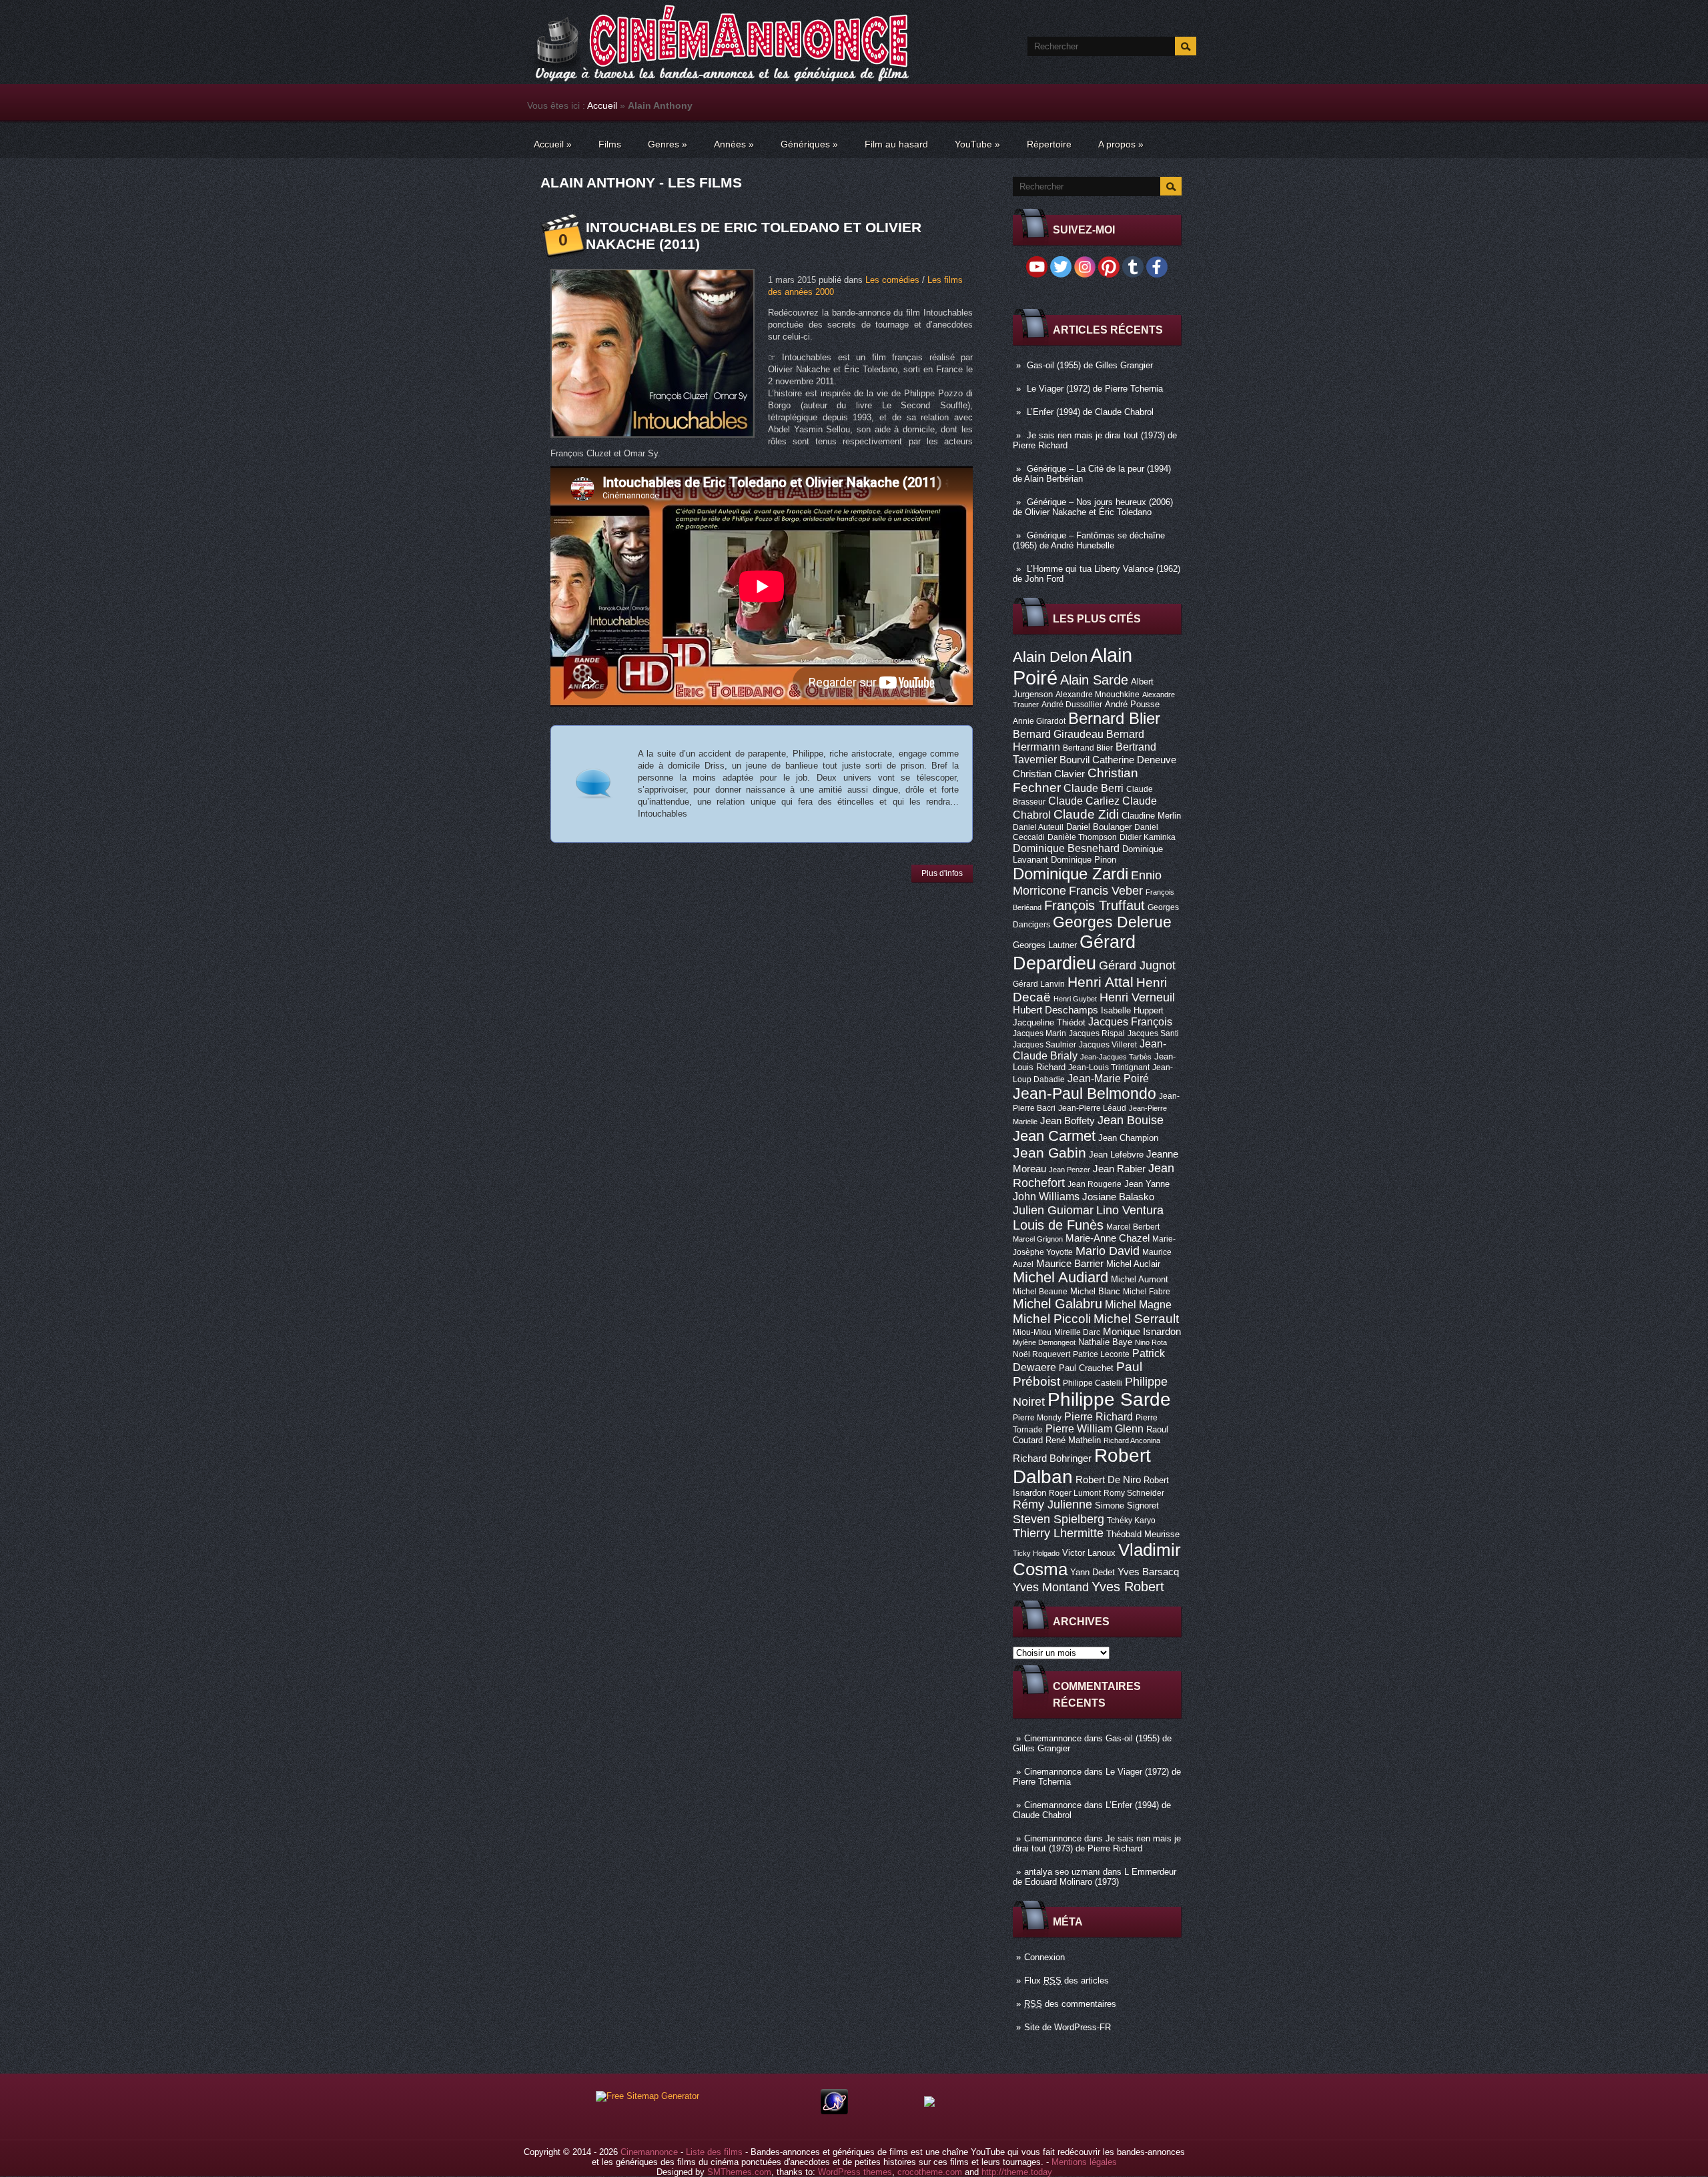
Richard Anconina (1132, 1440)
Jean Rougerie (1095, 1184)
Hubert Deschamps (1055, 1010)
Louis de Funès (1058, 1225)
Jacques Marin (1039, 1033)
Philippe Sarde (1109, 1399)
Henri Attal (1101, 982)
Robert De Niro (1108, 1480)
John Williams (1046, 1196)
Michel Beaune (1040, 1292)
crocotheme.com (930, 2172)
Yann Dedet (1093, 1572)
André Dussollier (1072, 705)
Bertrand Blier (1088, 748)
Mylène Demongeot (1044, 1342)
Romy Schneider (1134, 1493)
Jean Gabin (1049, 1153)
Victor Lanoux (1089, 1553)
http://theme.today (1017, 2172)
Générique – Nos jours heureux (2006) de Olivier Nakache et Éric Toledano (1093, 507)
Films (610, 144)
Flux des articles (1066, 1981)
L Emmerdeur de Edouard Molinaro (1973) (1095, 1877)
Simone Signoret (1127, 1505)
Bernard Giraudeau (1058, 734)
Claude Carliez (1084, 801)
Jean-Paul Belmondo (1085, 1094)
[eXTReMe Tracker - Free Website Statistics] (834, 2111)
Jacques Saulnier (1044, 1045)
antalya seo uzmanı (1062, 1872)
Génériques (809, 144)
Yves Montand (1051, 1587)
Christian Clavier (1049, 774)
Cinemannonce (1053, 1738)
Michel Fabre (1147, 1292)
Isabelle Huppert (1132, 1010)
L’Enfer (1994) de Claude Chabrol (1090, 412)
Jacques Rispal (1097, 1033)
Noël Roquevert (1041, 1354)
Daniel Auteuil (1038, 827)
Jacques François (1130, 1021)
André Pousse (1132, 704)
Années (734, 144)
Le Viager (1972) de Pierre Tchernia (1095, 389)
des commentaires (1070, 2004)
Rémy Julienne (1052, 1504)
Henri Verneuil (1137, 997)
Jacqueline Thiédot (1049, 1022)
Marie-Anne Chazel (1108, 1238)
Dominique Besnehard (1066, 848)
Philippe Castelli (1093, 1383)
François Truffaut (1095, 905)
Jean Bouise (1131, 1120)
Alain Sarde (1094, 680)
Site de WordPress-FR (1067, 2027)
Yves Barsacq (1148, 1572)
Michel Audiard (1060, 1277)
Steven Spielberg (1058, 1519)
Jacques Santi (1153, 1033)
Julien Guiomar (1053, 1210)
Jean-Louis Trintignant (1109, 1067)
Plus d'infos (942, 873)
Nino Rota (1151, 1342)
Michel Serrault (1136, 1319)
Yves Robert (1128, 1587)
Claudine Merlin (1151, 816)
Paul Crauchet (1086, 1368)
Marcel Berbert (1133, 1227)
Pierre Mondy (1037, 1418)
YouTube (977, 144)
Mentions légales (1084, 2162)
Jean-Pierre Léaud (1092, 1108)
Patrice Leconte (1101, 1354)
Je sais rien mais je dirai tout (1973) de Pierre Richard (1097, 1843)
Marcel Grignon (1038, 1239)
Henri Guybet (1075, 999)
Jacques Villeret (1108, 1045)
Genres (668, 144)
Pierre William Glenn (1095, 1429)
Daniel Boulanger (1099, 827)
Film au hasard (896, 144)
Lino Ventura (1130, 1210)
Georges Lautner (1045, 945)
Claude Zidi (1086, 814)
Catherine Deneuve (1134, 760)
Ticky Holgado (1036, 1553)
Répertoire (1049, 144)
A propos (1121, 144)
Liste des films (714, 2152)
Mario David (1108, 1251)
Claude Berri (1094, 788)
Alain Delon (1050, 657)
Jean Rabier (1119, 1169)
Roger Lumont (1075, 1493)
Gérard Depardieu (1074, 952)
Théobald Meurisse (1143, 1534)
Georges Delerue (1112, 922)
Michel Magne (1138, 1304)
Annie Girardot (1039, 721)
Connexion (1044, 1957)
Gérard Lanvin (1039, 984)
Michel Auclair (1133, 1264)
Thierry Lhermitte (1058, 1533)
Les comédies (892, 280)
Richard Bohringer (1052, 1458)
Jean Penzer (1070, 1170)
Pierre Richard (1099, 1416)
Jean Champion (1128, 1138)
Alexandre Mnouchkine (1098, 695)
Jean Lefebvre (1116, 1155)
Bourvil (1075, 760)
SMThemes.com (739, 2172)
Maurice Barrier (1070, 1264)
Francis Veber (1106, 891)
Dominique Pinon (1084, 860)
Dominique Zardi (1071, 874)
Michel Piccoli (1052, 1319)
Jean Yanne (1147, 1184)
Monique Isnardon (1142, 1332)
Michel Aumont (1140, 1279)
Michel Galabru (1057, 1304)
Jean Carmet (1054, 1136)
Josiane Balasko (1118, 1197)
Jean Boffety (1067, 1121)
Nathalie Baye (1105, 1342)
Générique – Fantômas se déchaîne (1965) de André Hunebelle (1089, 540)
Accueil (602, 105)
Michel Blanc (1095, 1291)
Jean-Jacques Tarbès (1116, 1057)
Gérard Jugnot (1137, 965)
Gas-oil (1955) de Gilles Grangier (1090, 365)
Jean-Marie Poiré (1108, 1078)
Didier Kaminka (1148, 837)
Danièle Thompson (1082, 837)
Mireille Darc (1077, 1332)
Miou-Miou (1032, 1332)
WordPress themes (855, 2172)
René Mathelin (1073, 1440)
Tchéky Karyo (1131, 1520)
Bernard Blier (1114, 718)
